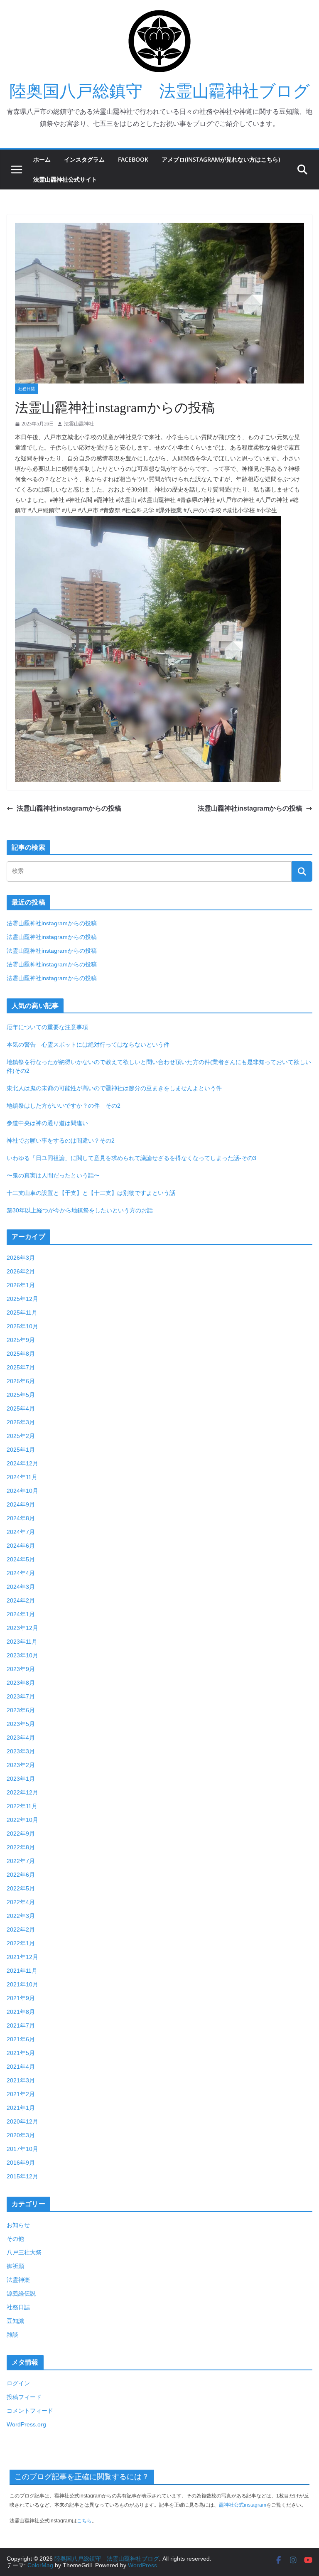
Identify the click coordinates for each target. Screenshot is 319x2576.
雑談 (12, 2335)
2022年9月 (21, 1834)
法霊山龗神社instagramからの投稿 (69, 808)
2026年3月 (21, 1258)
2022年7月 (21, 1861)
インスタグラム (84, 159)
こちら (84, 2521)
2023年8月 (21, 1683)
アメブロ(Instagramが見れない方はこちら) (221, 159)
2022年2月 (21, 1930)
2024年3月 (21, 1587)
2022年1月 (21, 1943)
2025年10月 (22, 1326)
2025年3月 (21, 1422)
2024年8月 (21, 1518)
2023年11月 (22, 1642)
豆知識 (15, 2321)
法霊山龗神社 (79, 424)
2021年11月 (22, 1971)
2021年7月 (21, 2025)
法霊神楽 (18, 2280)
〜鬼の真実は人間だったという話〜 (53, 1175)
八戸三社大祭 (24, 2252)
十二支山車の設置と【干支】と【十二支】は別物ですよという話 (91, 1193)
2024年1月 (21, 1614)
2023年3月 (21, 1751)
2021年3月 (21, 2080)
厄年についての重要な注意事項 (47, 1027)
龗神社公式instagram (243, 2505)
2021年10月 (22, 1984)
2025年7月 (21, 1367)
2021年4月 (21, 2067)
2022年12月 (22, 1792)
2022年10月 (22, 1820)
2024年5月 (21, 1559)
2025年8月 (21, 1354)
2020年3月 (21, 2135)
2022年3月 (21, 1916)
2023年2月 (21, 1765)
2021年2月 (21, 2094)
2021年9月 (21, 1998)
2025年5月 (21, 1395)
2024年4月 (21, 1573)
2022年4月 (21, 1902)
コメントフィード (30, 2411)
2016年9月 (21, 2163)
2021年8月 (21, 2012)
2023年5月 (21, 1724)
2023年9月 (21, 1669)
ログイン (18, 2383)
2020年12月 (22, 2121)
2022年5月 (21, 1888)
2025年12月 (22, 1299)
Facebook (133, 159)
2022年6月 (21, 1875)
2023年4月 (21, 1738)
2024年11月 (22, 1477)
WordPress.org (26, 2424)
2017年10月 (22, 2149)
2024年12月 (22, 1463)
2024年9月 (21, 1504)
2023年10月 (22, 1655)
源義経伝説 (21, 2293)
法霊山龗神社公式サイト (65, 179)
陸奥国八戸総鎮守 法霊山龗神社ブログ (160, 91)
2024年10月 (22, 1491)
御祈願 (15, 2266)
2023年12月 (22, 1628)
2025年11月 (22, 1313)
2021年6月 (21, 2039)
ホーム (42, 159)
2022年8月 (21, 1847)
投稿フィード (24, 2397)
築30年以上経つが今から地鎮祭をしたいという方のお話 (80, 1210)
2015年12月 (22, 2176)
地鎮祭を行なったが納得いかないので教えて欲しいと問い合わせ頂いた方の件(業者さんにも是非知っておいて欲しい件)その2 (159, 1066)
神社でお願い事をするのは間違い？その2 (61, 1141)
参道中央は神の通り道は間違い (47, 1123)
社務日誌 (27, 389)
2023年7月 (21, 1696)
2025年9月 (21, 1340)
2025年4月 (21, 1408)
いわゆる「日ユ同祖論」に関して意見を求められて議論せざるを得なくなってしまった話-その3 (131, 1158)
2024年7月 (21, 1532)
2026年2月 (21, 1271)
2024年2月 (21, 1600)
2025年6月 (21, 1381)
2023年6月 (21, 1710)
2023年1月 (21, 1779)
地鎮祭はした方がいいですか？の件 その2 (64, 1106)
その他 (15, 2239)
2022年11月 (22, 1806)
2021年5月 (21, 2053)
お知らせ (18, 2225)
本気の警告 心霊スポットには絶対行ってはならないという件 (88, 1045)
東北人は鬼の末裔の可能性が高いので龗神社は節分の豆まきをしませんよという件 (114, 1088)
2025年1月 (21, 1450)
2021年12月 (22, 1957)
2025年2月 (21, 1436)
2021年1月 (21, 2108)
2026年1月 (21, 1285)
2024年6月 (21, 1546)
